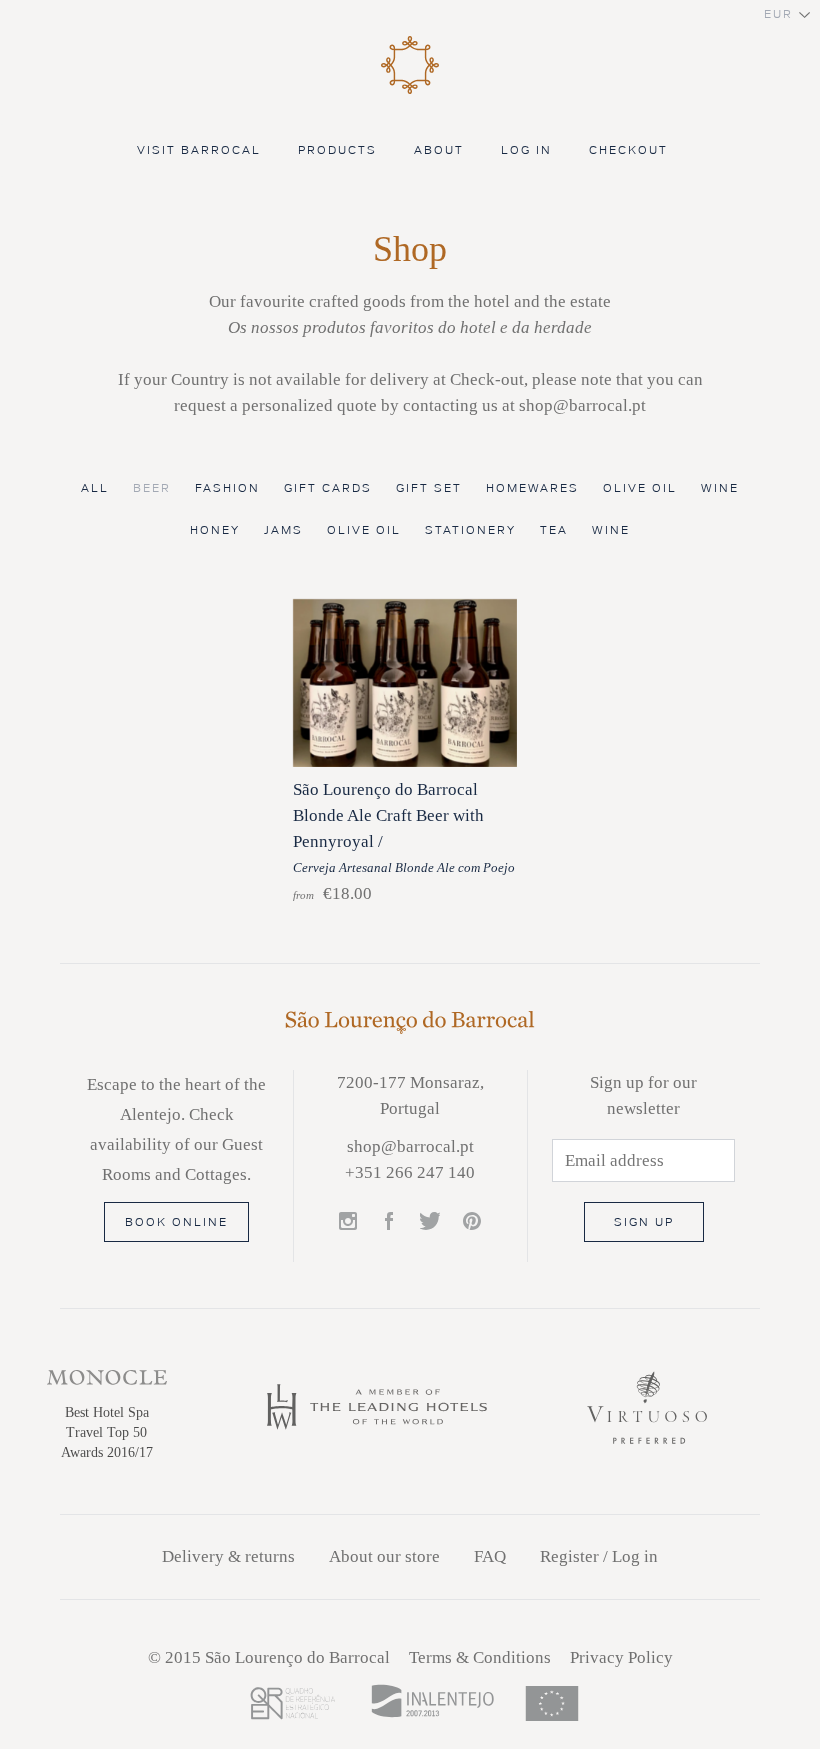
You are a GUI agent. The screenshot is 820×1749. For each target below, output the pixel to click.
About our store (384, 1556)
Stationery (470, 530)
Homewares (532, 488)
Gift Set (429, 488)
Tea (554, 530)
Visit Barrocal (199, 150)
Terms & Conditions (480, 1657)
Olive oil (640, 488)
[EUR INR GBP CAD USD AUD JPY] (410, 15)
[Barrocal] (410, 90)
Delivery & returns (228, 1556)
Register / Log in (599, 1556)
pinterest (472, 1222)
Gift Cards (328, 488)
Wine (720, 488)
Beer (152, 488)
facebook (389, 1222)
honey (215, 530)
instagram (349, 1222)
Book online (176, 1222)
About (439, 150)
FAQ (490, 1556)
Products (337, 150)
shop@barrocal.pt (410, 1146)
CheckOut (631, 150)
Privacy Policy (621, 1657)
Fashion (227, 488)
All (95, 488)
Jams (283, 530)
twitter (430, 1222)
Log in (526, 150)
